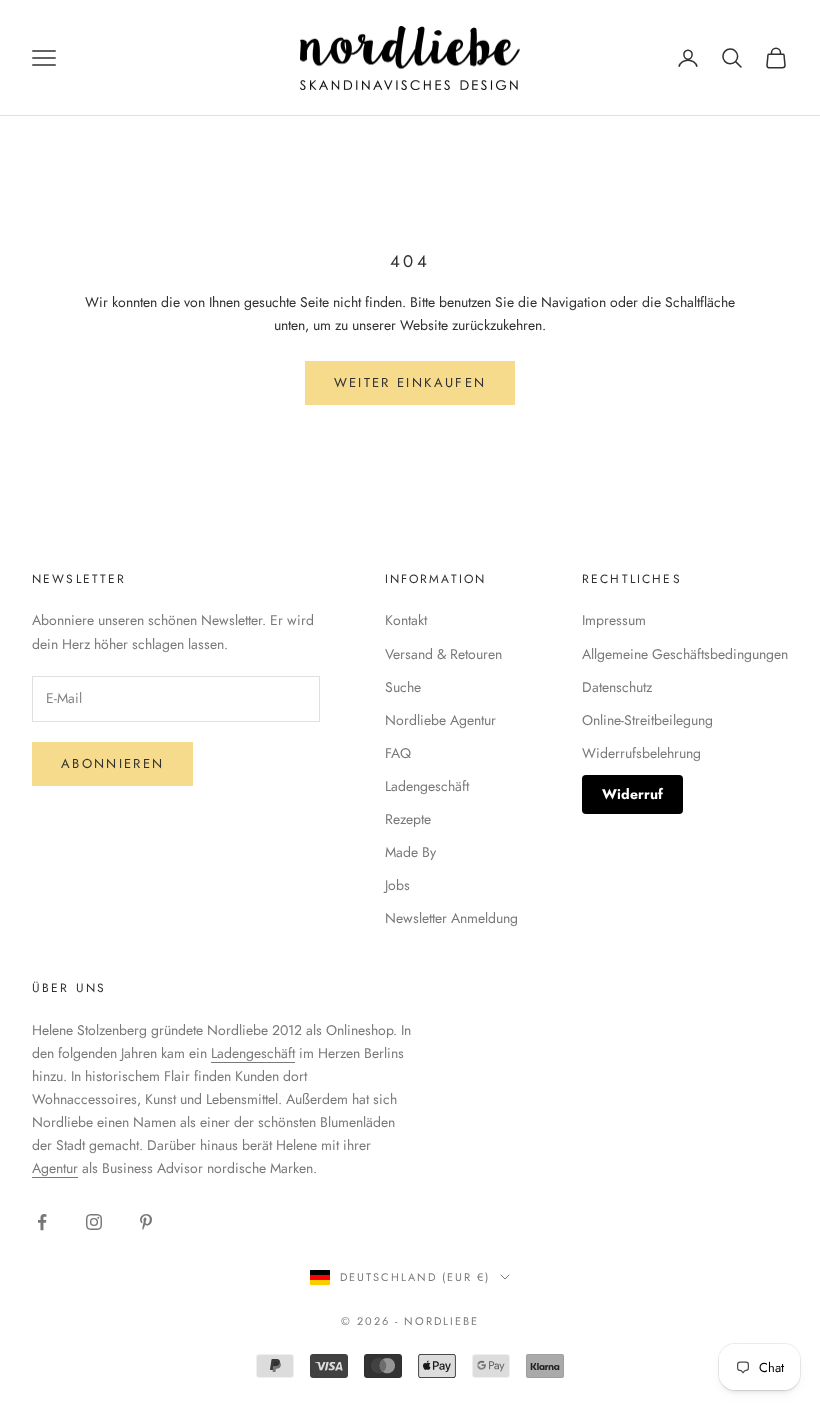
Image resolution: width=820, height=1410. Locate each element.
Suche (403, 687)
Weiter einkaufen (410, 382)
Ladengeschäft (427, 786)
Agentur (55, 1168)
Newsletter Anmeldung (451, 918)
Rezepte (408, 819)
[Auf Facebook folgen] (42, 1222)
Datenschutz (617, 687)
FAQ (398, 753)
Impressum (614, 620)
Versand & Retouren (443, 654)
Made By (410, 852)
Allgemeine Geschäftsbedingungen (685, 654)
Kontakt (406, 620)
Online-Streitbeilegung (647, 720)
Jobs (397, 885)
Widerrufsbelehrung (641, 753)
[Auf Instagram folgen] (94, 1222)
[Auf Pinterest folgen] (146, 1222)
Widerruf (632, 794)
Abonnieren (112, 763)
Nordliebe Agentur (440, 720)
